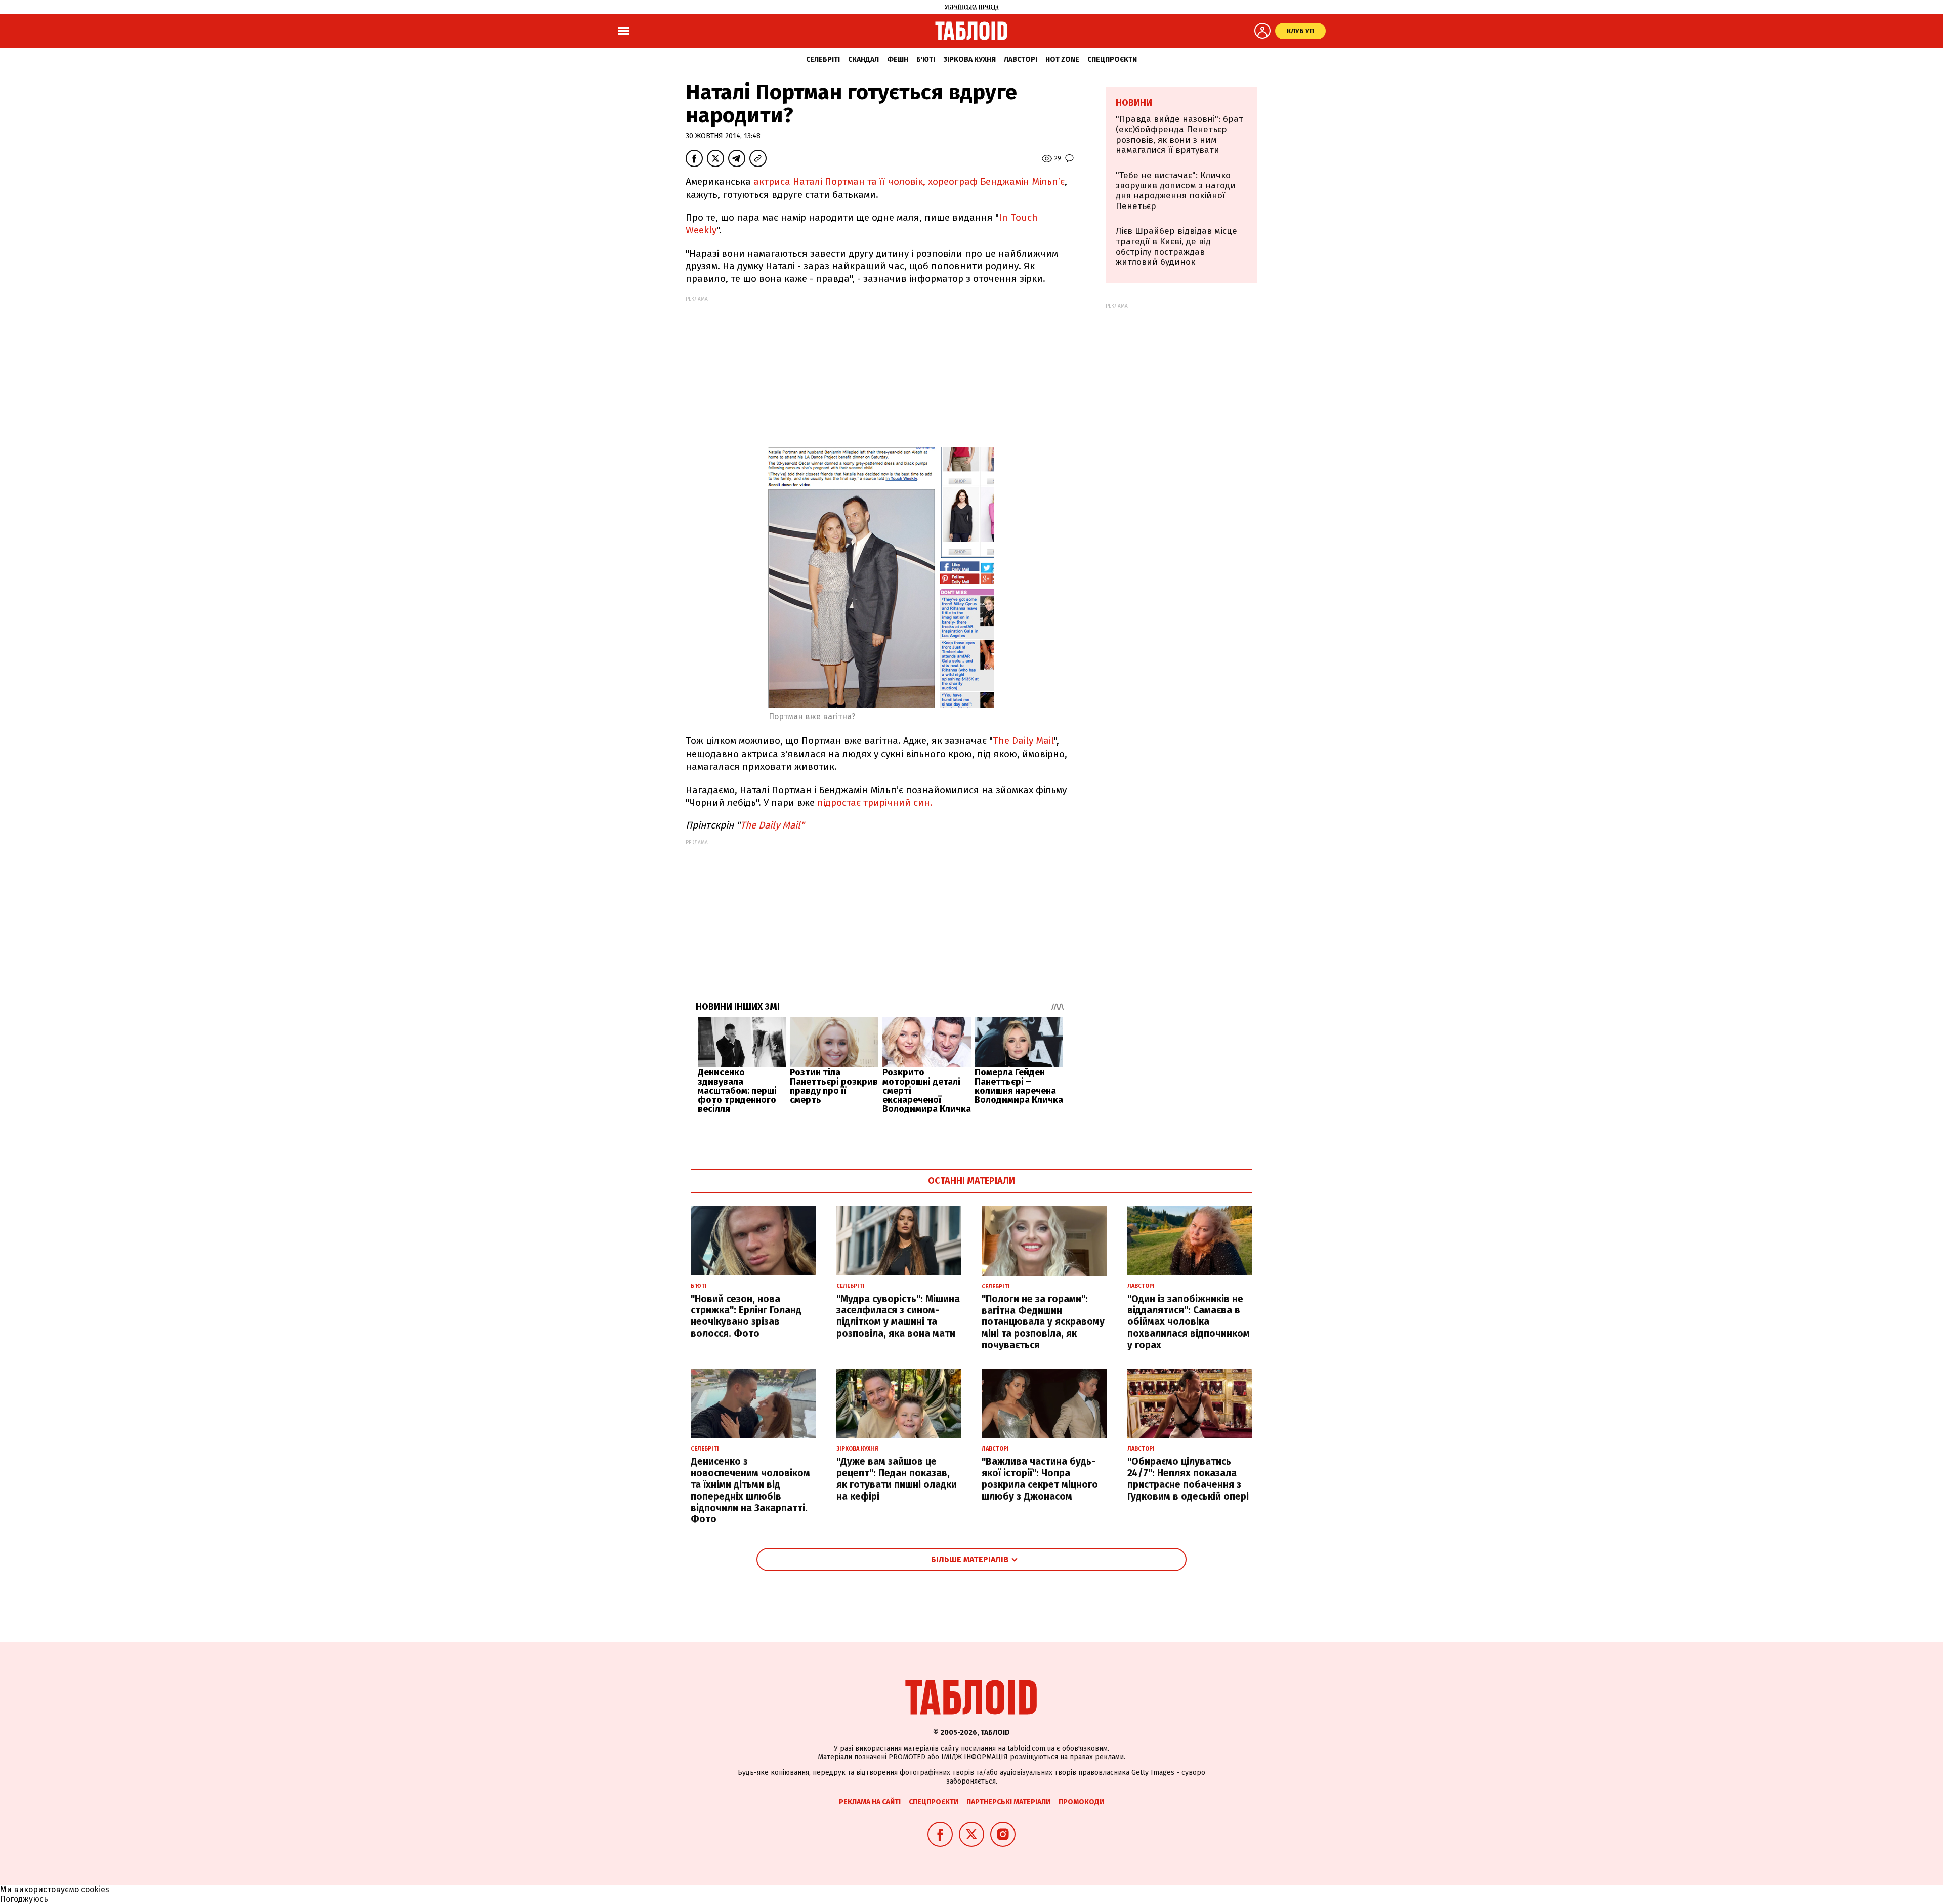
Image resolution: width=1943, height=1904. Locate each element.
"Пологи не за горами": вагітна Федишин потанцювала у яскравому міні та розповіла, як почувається (1043, 1322)
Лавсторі (1021, 59)
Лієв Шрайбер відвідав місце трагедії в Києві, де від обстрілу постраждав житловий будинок (1176, 246)
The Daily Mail (1023, 741)
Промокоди (1081, 1802)
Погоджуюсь (24, 1899)
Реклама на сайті (870, 1802)
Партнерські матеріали (1008, 1802)
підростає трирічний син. (875, 802)
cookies (95, 1890)
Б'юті (926, 59)
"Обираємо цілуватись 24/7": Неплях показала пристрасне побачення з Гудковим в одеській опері (1188, 1479)
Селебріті (823, 59)
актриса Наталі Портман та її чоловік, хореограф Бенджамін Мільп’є (908, 181)
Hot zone (1062, 59)
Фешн (898, 59)
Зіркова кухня (969, 59)
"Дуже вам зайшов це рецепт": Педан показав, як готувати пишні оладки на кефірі (897, 1479)
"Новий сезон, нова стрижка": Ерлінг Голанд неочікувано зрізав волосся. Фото (746, 1316)
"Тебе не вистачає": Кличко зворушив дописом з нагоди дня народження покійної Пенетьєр (1176, 191)
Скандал (863, 59)
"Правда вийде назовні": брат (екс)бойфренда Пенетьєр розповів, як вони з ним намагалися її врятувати (1179, 135)
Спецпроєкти (1112, 59)
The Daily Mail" (772, 825)
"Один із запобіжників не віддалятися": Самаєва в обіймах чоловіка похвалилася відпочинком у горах (1189, 1322)
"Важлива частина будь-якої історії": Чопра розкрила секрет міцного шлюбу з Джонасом (1040, 1479)
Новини (1134, 103)
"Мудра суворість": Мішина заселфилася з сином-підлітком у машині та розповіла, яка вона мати (898, 1316)
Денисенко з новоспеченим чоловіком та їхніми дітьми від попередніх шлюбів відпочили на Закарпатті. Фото (750, 1490)
